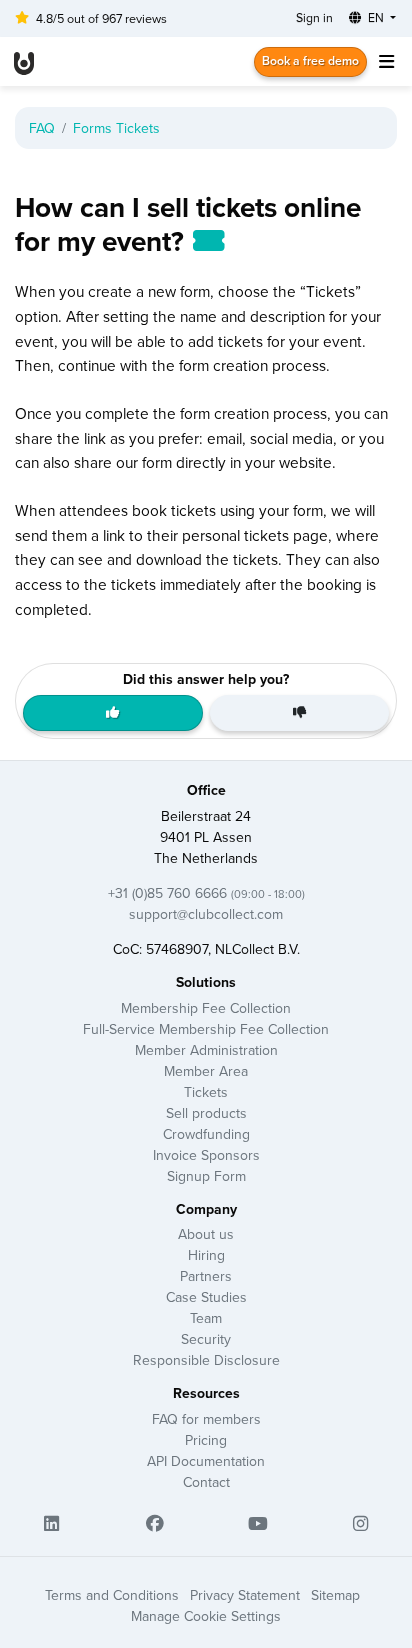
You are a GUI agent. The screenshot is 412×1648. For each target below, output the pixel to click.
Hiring (206, 1255)
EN (376, 17)
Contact (206, 1482)
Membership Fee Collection (206, 1008)
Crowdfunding (206, 1134)
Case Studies (206, 1297)
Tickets (206, 1092)
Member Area (206, 1071)
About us (206, 1234)
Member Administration (206, 1050)
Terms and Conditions (112, 1595)
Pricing (206, 1440)
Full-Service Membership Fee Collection (206, 1029)
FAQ (42, 128)
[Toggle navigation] (386, 61)
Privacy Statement (245, 1595)
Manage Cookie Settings (206, 1616)
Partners (206, 1276)
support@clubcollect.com (206, 914)
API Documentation (206, 1461)
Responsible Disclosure (206, 1360)
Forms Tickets (116, 128)
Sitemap (335, 1595)
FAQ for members (206, 1419)
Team (206, 1318)
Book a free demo (310, 60)
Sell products (206, 1113)
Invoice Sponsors (206, 1155)
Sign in (314, 17)
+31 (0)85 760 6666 (206, 893)
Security (206, 1339)
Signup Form (206, 1176)
